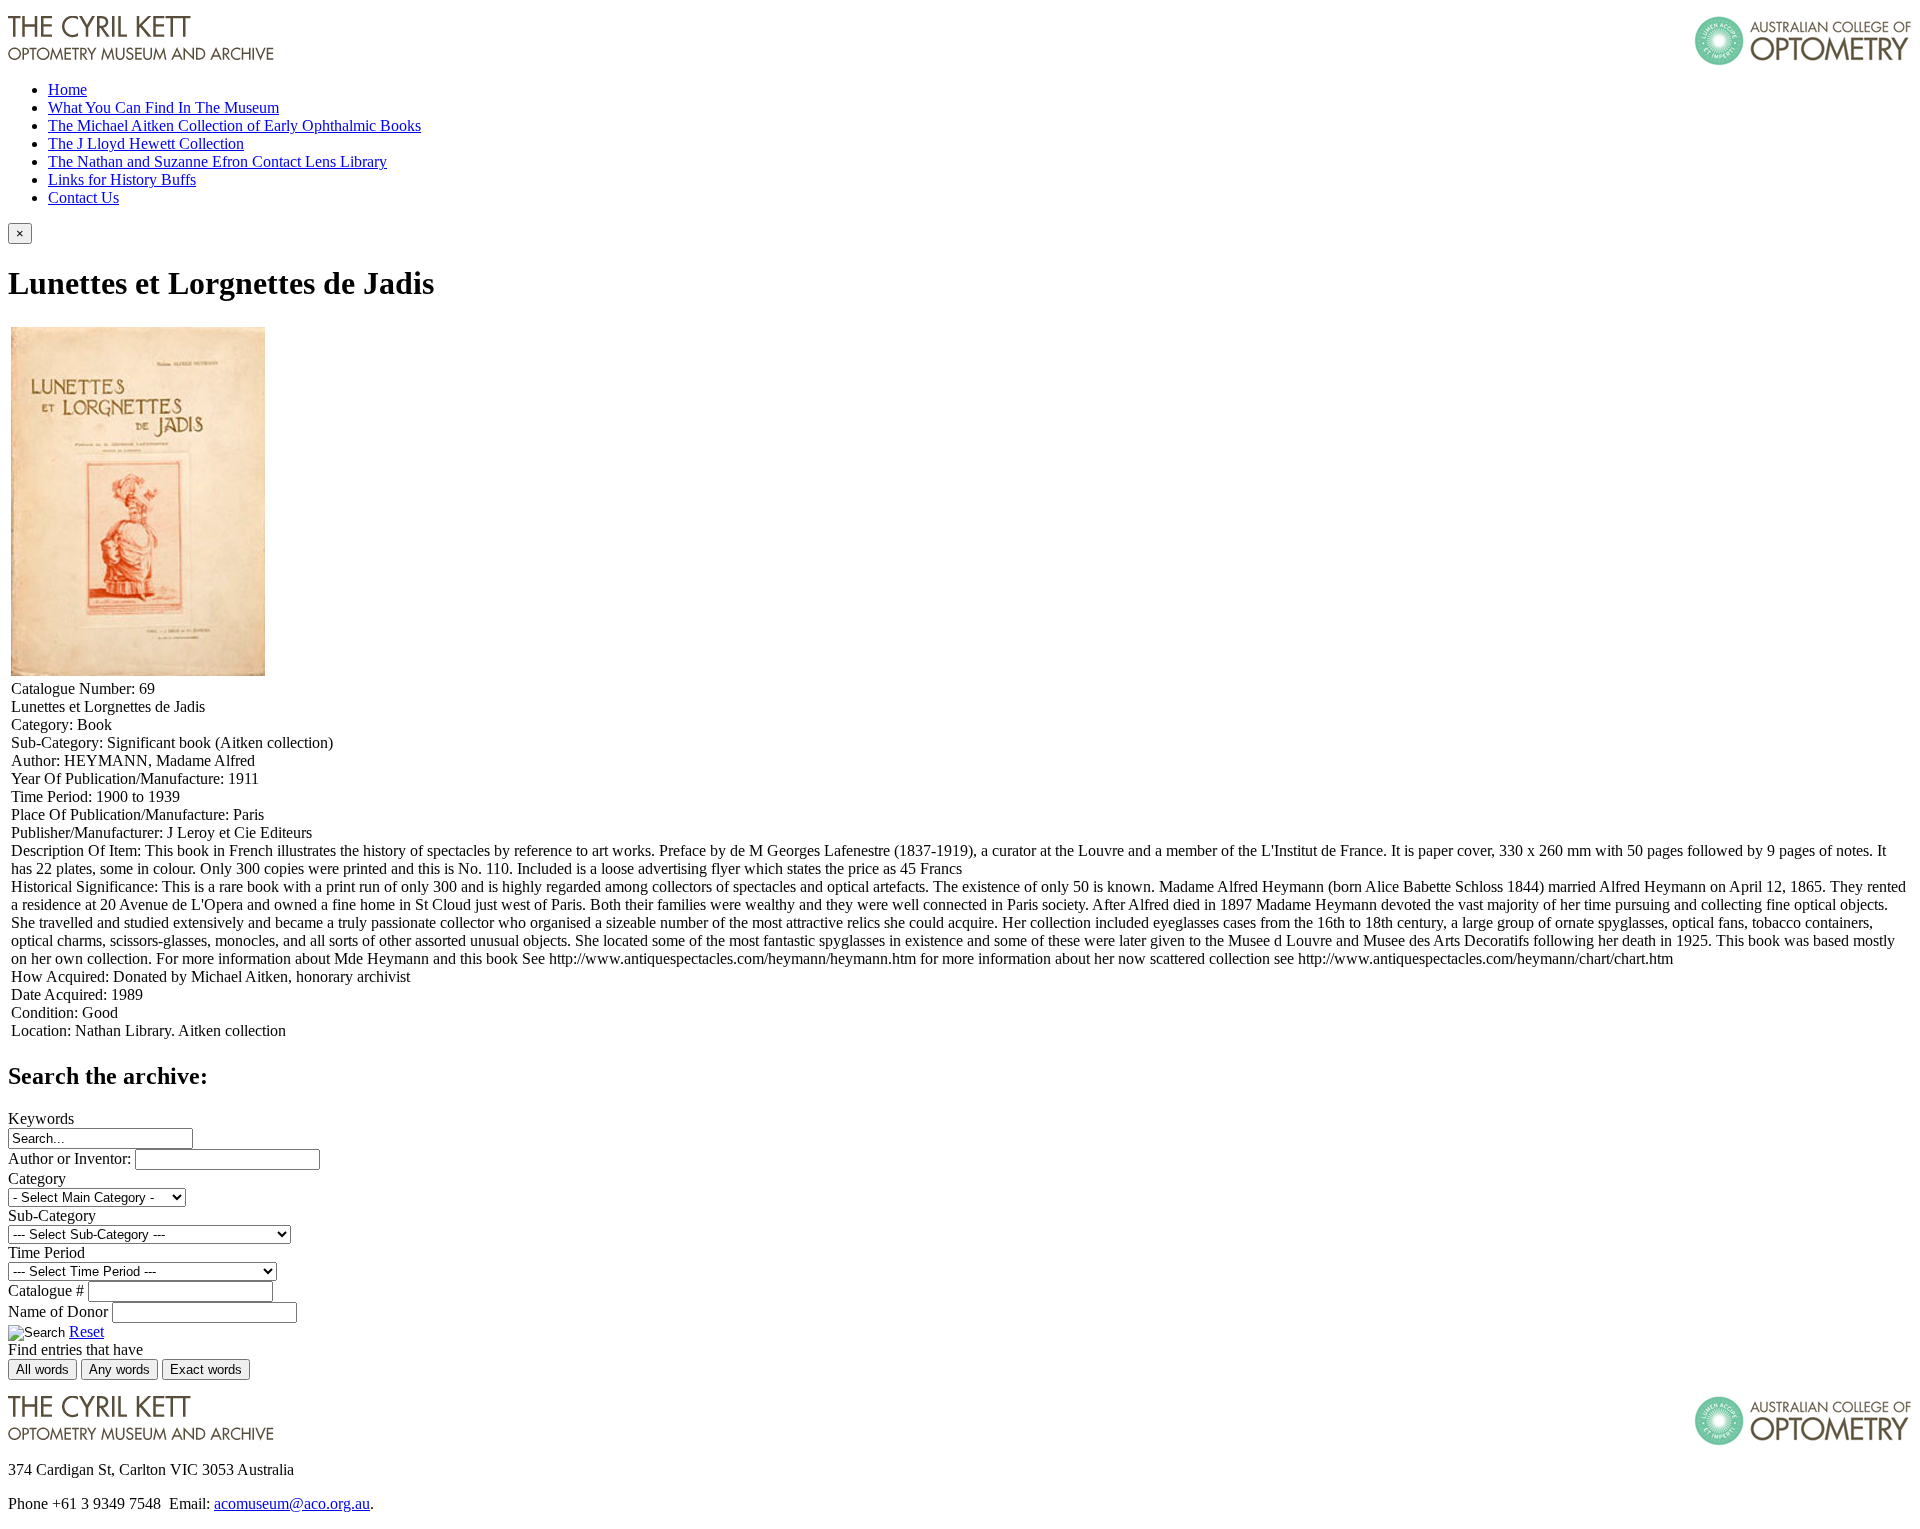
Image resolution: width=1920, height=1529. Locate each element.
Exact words (206, 1369)
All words (42, 1369)
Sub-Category (52, 1215)
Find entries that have (75, 1349)
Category (37, 1178)
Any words (119, 1369)
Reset (86, 1331)
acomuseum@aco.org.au (292, 1503)
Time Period (46, 1252)
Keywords (41, 1118)
